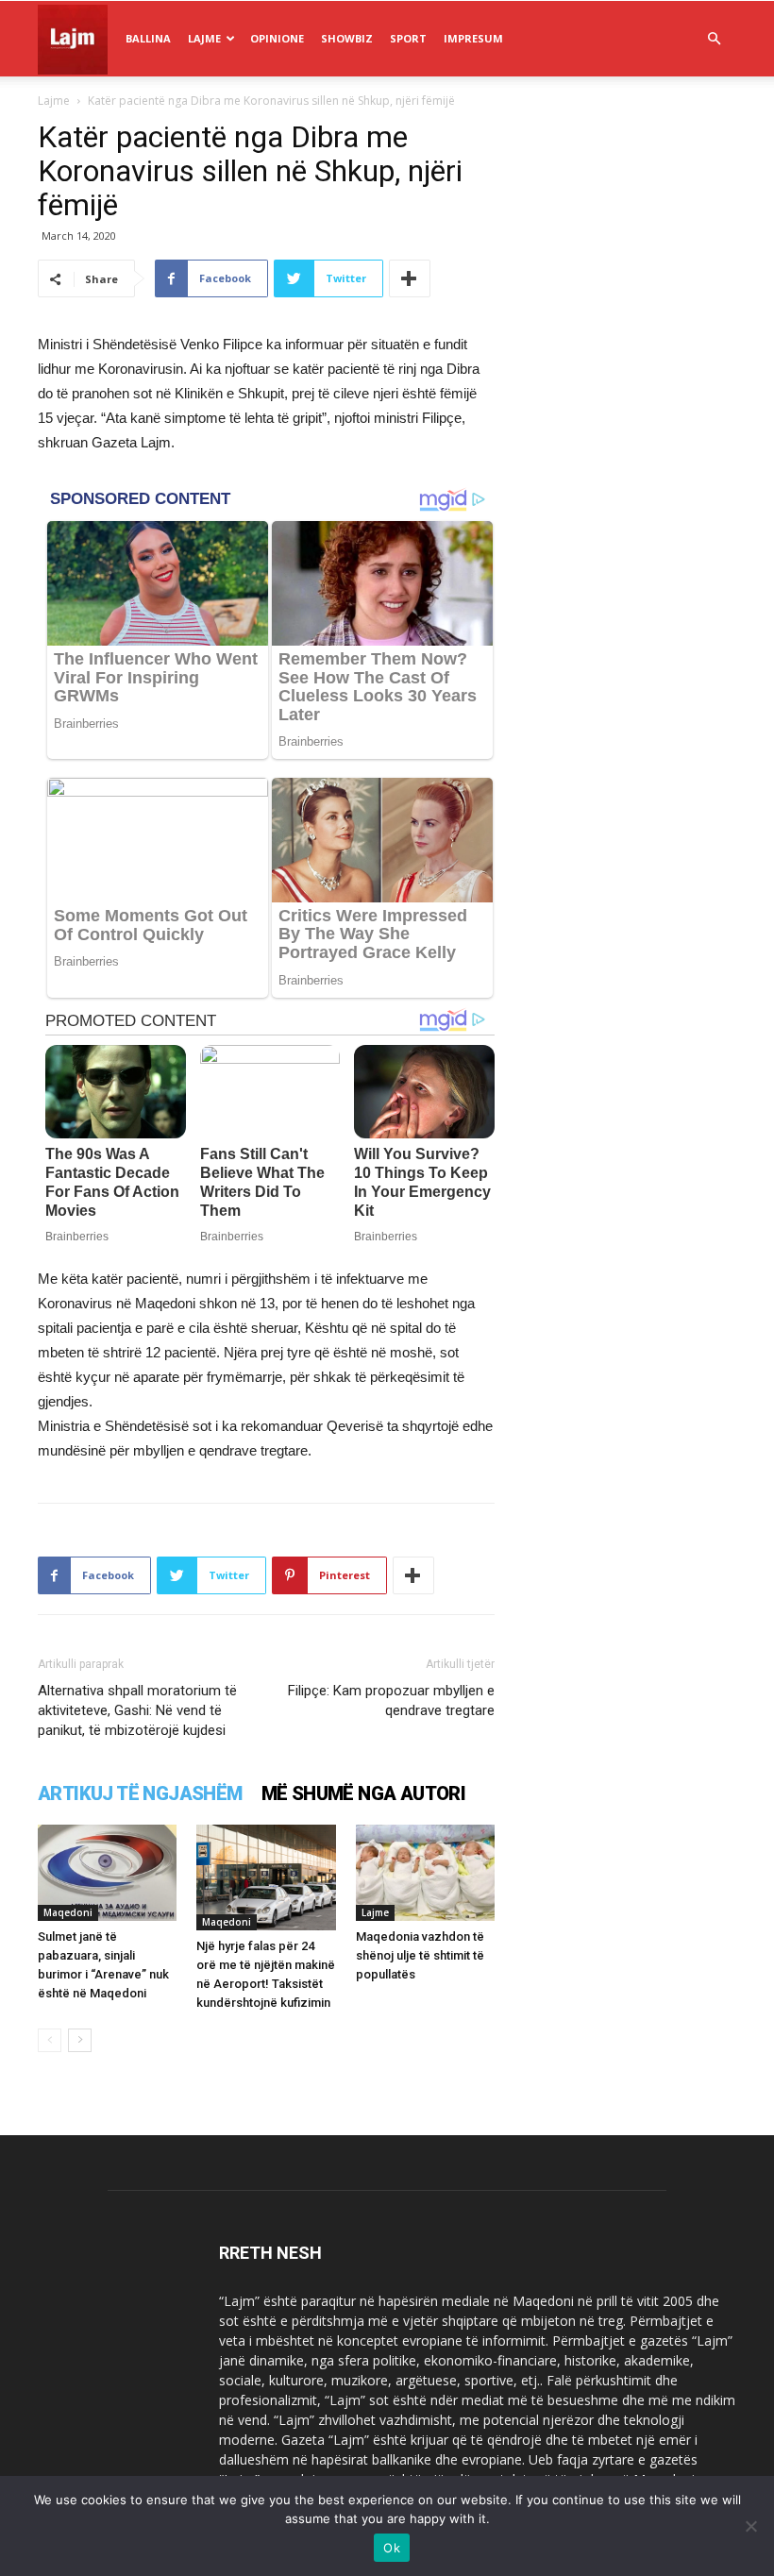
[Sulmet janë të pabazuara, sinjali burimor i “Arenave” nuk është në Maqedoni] (107, 1872)
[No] (750, 2526)
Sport (408, 38)
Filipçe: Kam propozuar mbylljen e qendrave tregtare (391, 1700)
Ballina (148, 38)
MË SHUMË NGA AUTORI (364, 1793)
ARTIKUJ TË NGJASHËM (140, 1793)
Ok (392, 2548)
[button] (714, 39)
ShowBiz (347, 38)
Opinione (277, 38)
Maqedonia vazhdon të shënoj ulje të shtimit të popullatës (420, 1955)
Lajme (204, 38)
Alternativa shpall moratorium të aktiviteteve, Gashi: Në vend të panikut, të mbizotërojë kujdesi (137, 1710)
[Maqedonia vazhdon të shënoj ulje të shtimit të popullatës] (425, 1872)
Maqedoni (68, 1912)
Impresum (473, 38)
